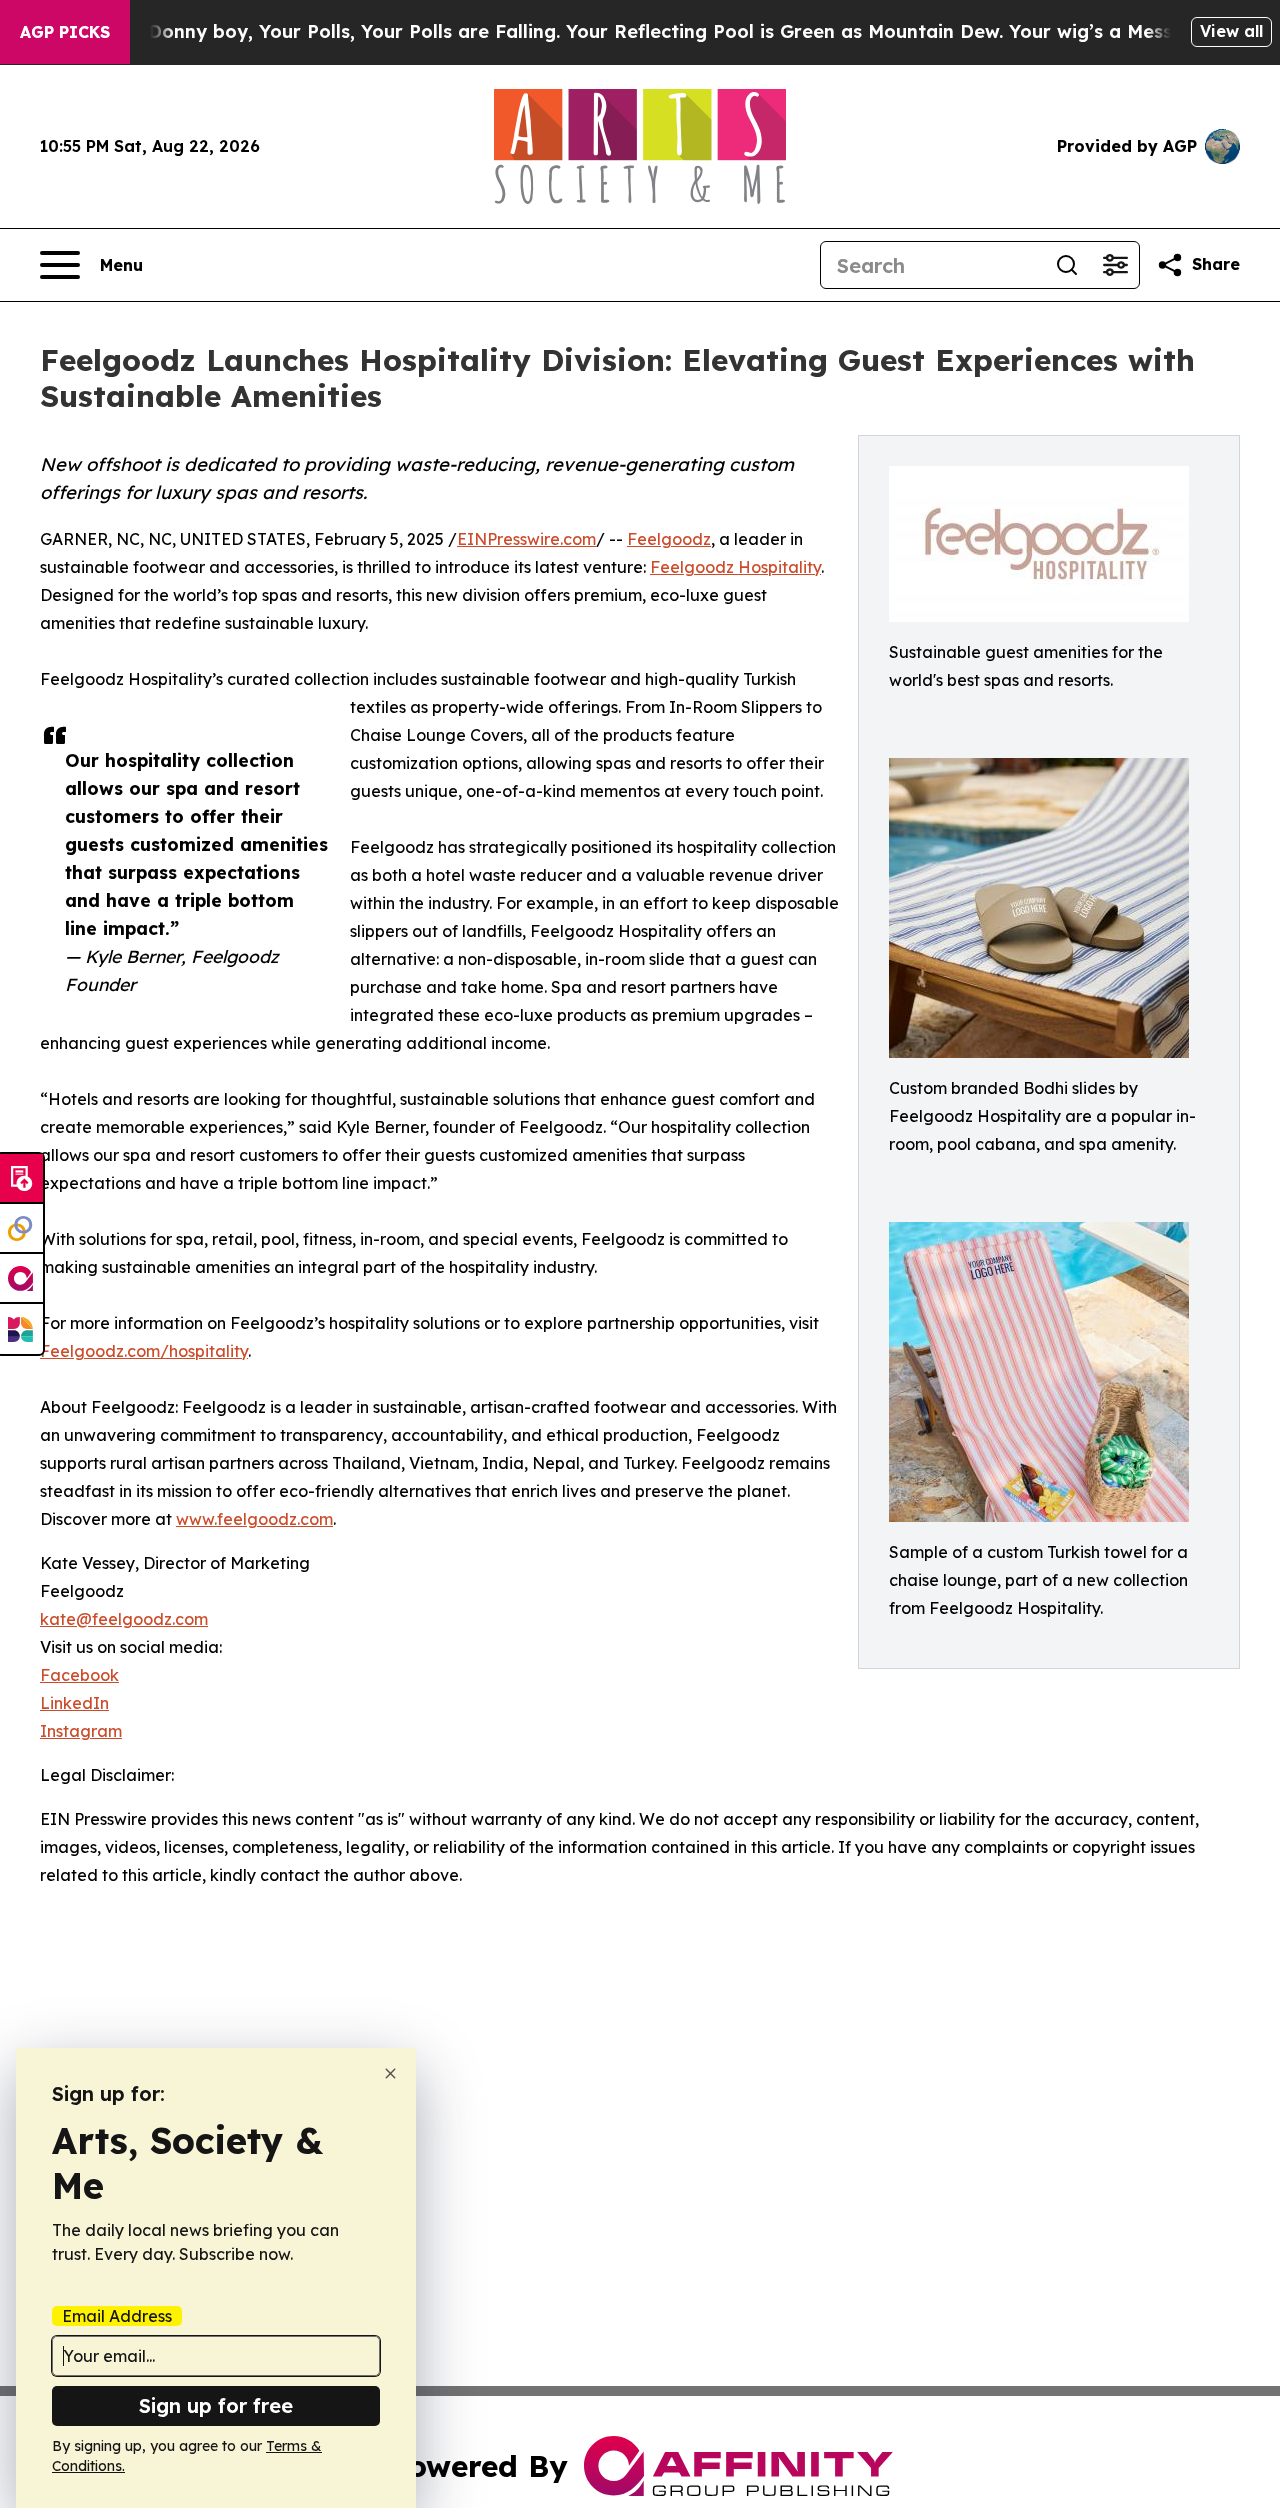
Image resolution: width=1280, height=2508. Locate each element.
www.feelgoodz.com (254, 1519)
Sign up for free (216, 2405)
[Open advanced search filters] (1115, 265)
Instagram (81, 1731)
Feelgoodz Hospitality (735, 567)
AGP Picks (65, 32)
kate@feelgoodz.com (124, 1619)
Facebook (79, 1675)
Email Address (117, 2316)
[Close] (390, 2073)
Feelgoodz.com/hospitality (144, 1351)
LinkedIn (74, 1703)
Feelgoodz (669, 539)
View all (1231, 31)
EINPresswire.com (526, 539)
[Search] (1067, 265)
